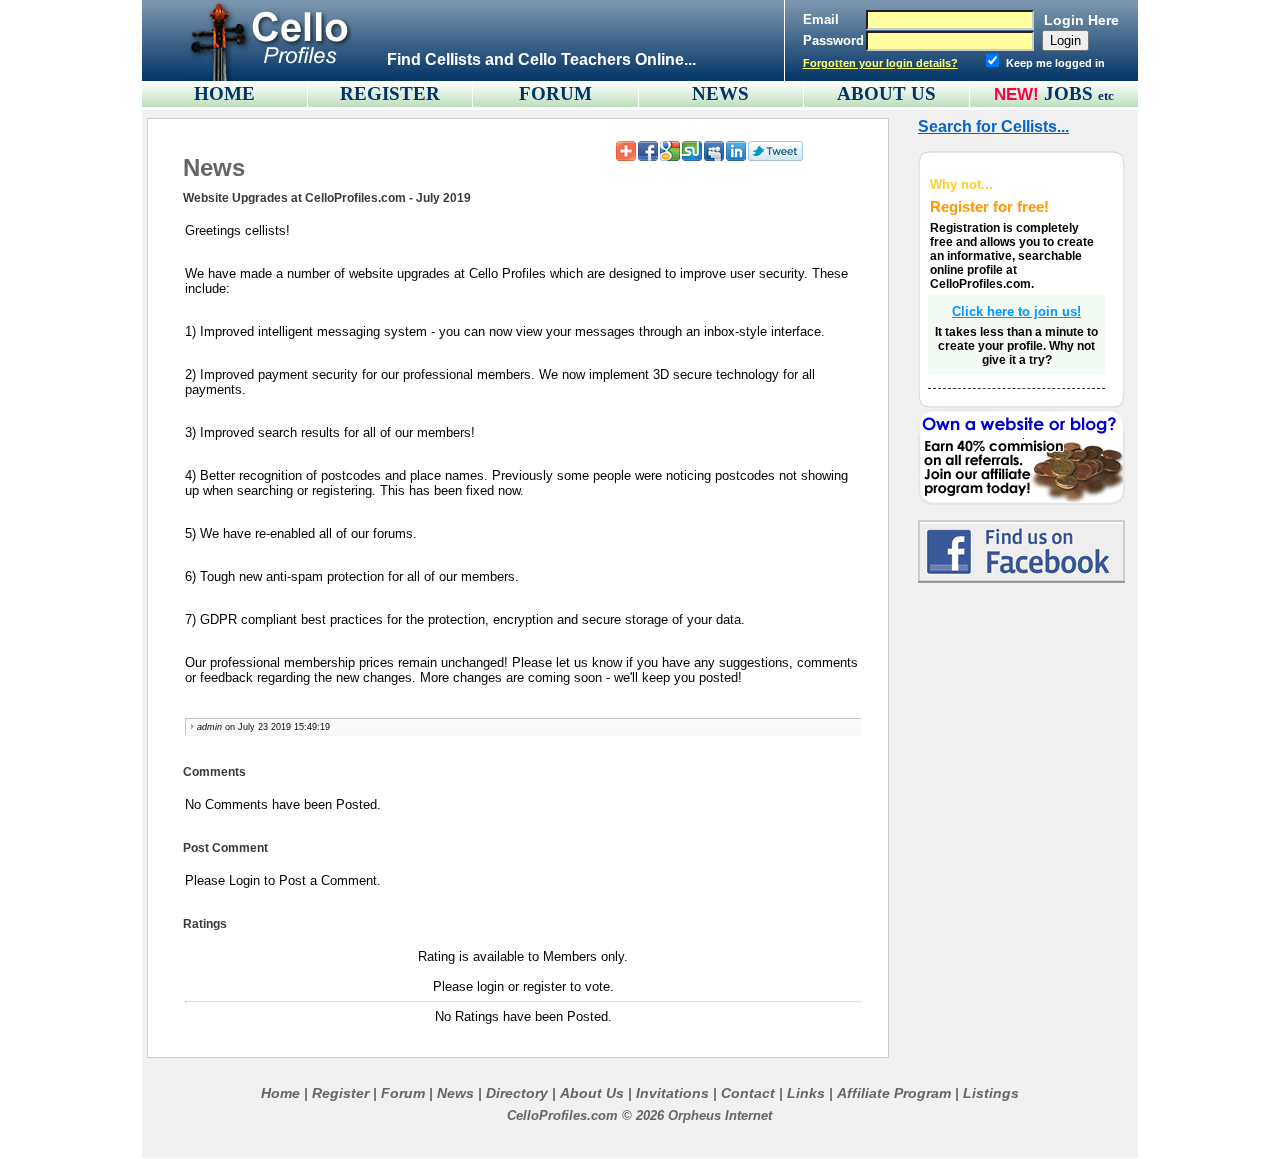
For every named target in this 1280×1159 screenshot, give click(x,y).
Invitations (672, 1093)
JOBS (1079, 93)
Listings (991, 1093)
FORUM (555, 93)
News (455, 1093)
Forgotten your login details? (880, 63)
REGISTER (390, 93)
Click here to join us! (1016, 311)
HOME (224, 93)
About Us (592, 1093)
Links (806, 1093)
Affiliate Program (894, 1093)
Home (280, 1093)
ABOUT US (886, 93)
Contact (748, 1093)
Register (340, 1093)
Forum (403, 1093)
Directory (517, 1093)
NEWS (720, 93)
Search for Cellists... (993, 126)
